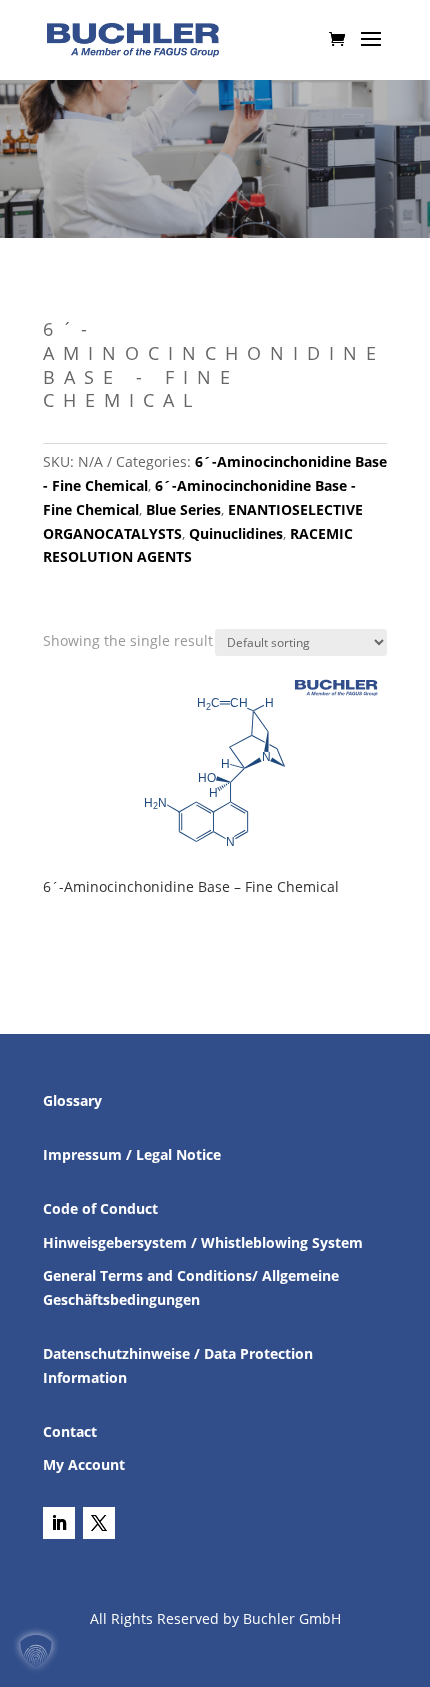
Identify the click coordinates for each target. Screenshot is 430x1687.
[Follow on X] (99, 1523)
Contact (70, 1431)
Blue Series (183, 509)
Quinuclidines (236, 533)
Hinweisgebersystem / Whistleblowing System (203, 1242)
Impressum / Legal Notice (132, 1154)
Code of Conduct (100, 1208)
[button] (36, 1651)
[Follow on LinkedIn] (59, 1523)
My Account (84, 1464)
